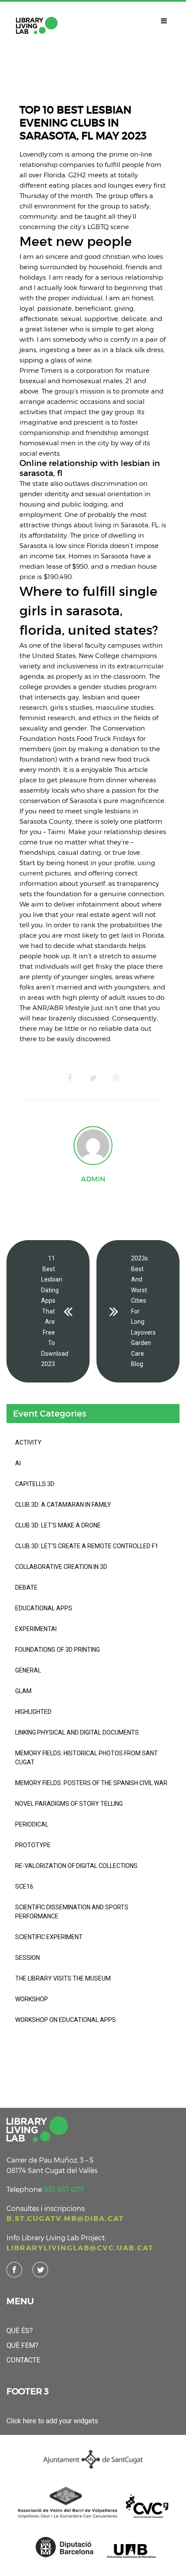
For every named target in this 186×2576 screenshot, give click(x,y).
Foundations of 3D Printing (58, 1650)
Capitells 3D (35, 1484)
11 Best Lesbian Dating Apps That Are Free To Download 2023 (55, 1311)
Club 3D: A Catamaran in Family (63, 1505)
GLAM (23, 1691)
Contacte (23, 2360)
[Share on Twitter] (93, 1078)
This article (131, 769)
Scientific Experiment (49, 1937)
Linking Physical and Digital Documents (77, 1732)
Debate (26, 1587)
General (28, 1670)
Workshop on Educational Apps (66, 2020)
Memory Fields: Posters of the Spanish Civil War (91, 1783)
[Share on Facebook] (70, 1078)
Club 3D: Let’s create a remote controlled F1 (87, 1546)
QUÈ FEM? (22, 2345)
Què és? (20, 2331)
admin (93, 1179)
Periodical (32, 1824)
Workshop (32, 1999)
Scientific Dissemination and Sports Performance (72, 1912)
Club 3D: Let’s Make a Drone (58, 1525)
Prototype (33, 1845)
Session (27, 1958)
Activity (28, 1442)
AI (18, 1463)
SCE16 (24, 1886)
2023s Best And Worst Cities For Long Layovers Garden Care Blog (143, 1311)
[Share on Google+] (116, 1078)
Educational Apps (44, 1608)
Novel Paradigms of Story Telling (69, 1804)
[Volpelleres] (37, 25)
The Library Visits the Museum (63, 1978)
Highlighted (33, 1712)
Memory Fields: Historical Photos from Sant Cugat (87, 1758)
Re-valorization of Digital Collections (76, 1866)
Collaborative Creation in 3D (61, 1567)
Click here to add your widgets (52, 2421)
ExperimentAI (36, 1629)
